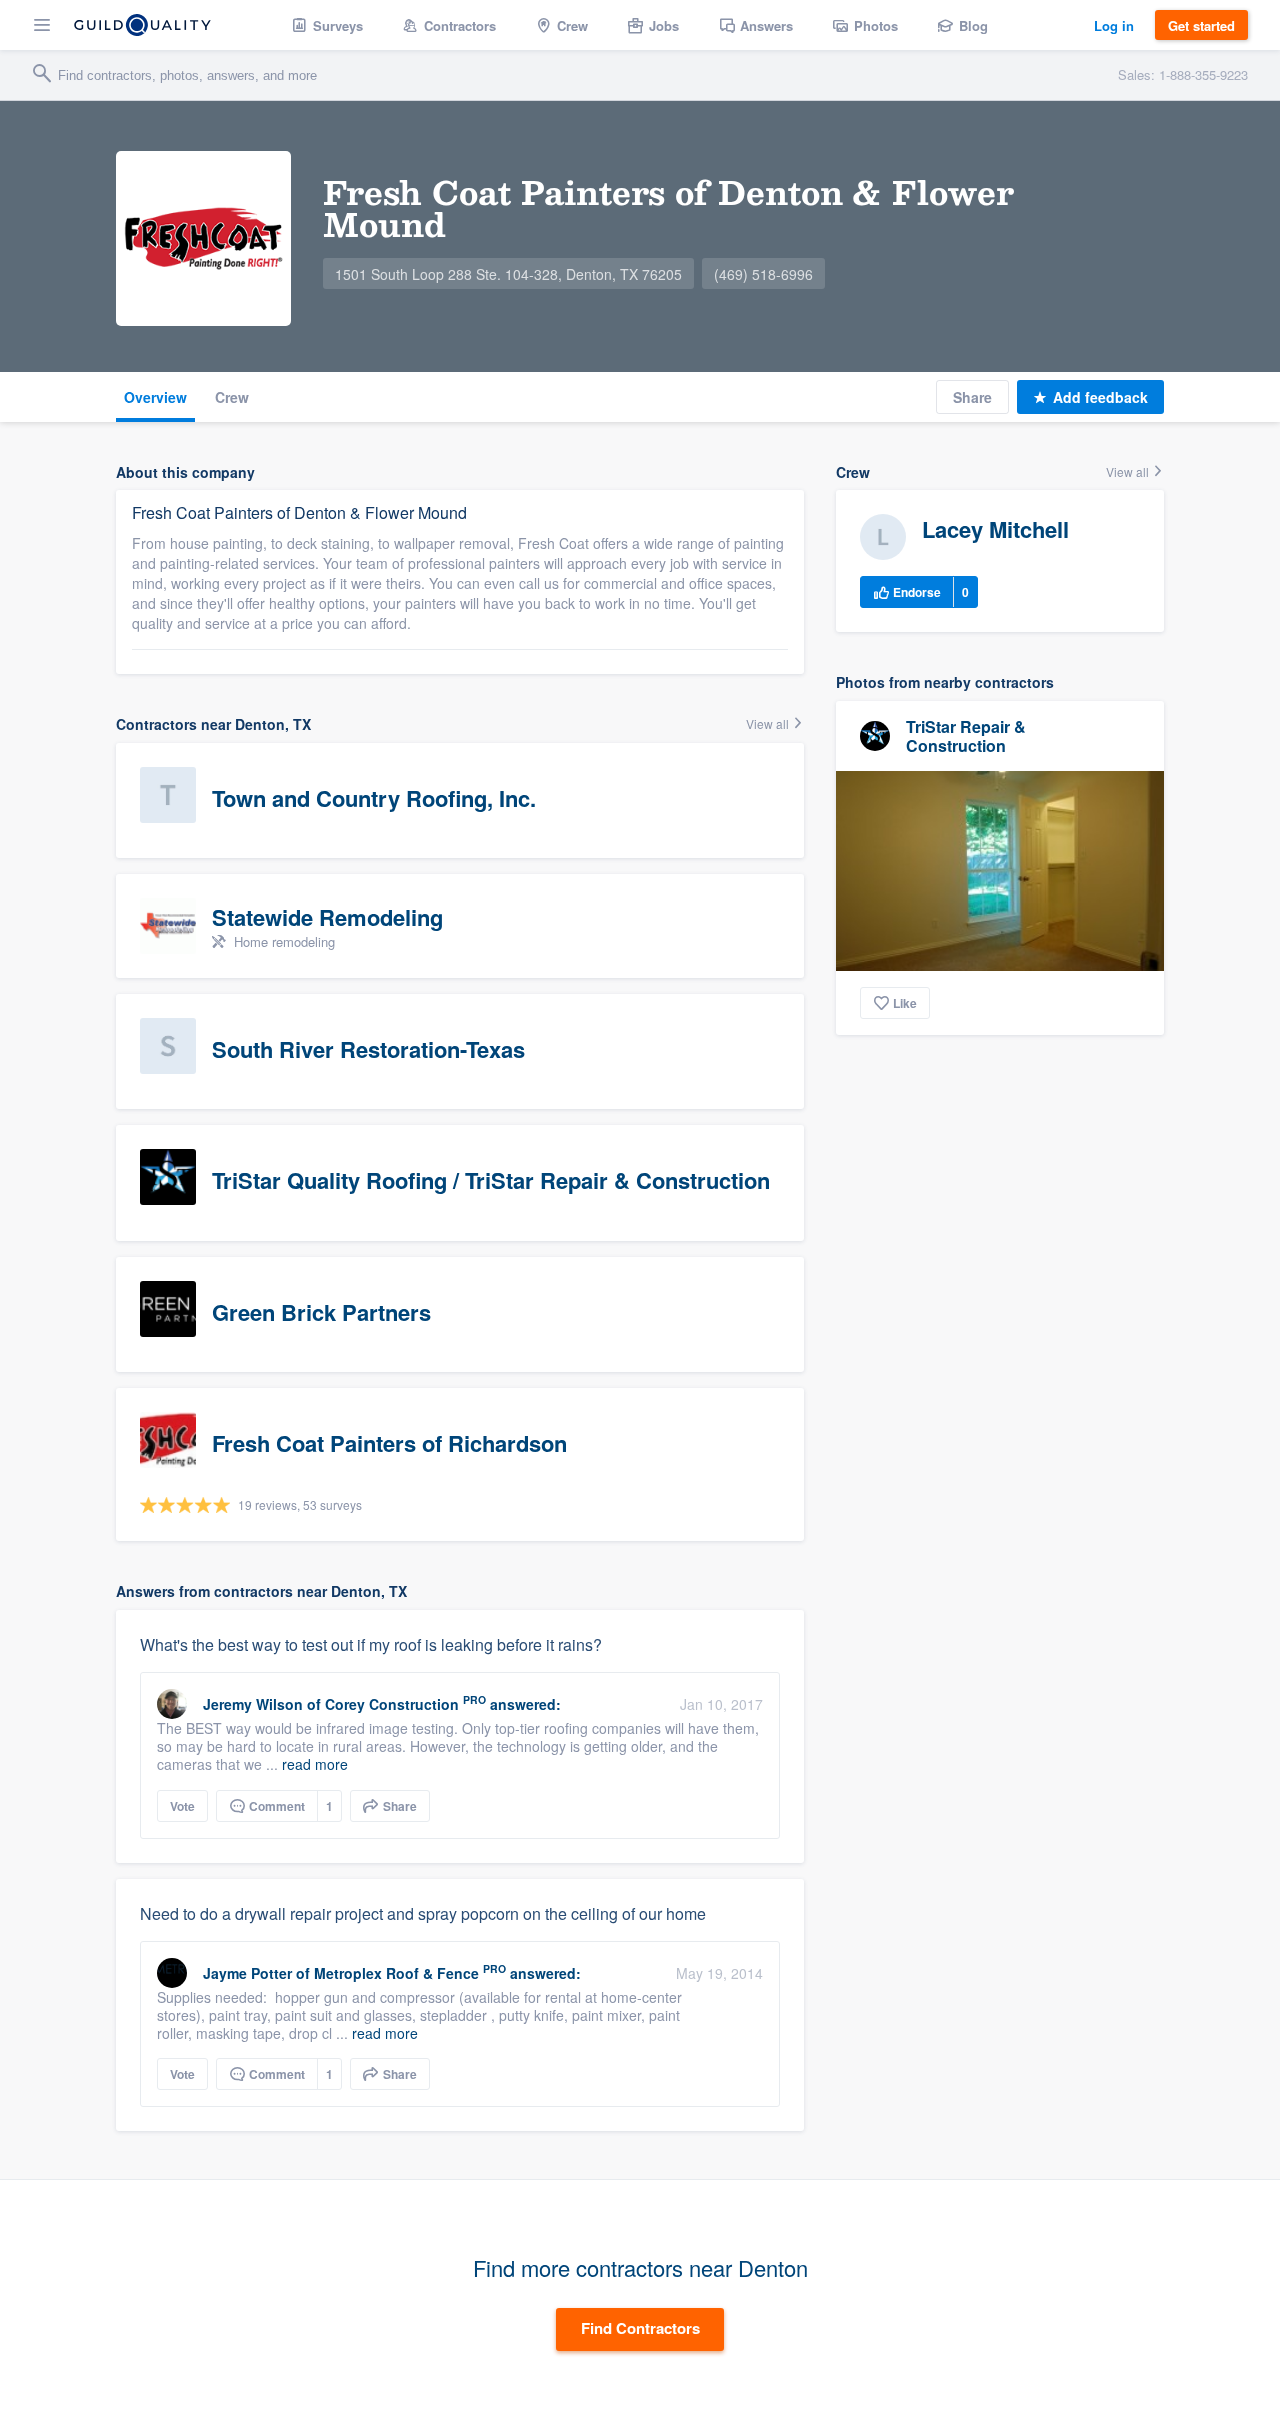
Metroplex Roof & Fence (396, 1973)
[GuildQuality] (142, 25)
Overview (155, 397)
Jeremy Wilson (253, 1704)
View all (769, 723)
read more (315, 1764)
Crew (232, 397)
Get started (1201, 25)
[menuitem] (327, 25)
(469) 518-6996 (763, 274)
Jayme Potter (247, 1973)
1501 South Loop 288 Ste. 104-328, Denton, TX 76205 (508, 274)
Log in (1114, 25)
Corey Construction (392, 1704)
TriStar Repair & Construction (966, 736)
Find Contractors (640, 2328)
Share (972, 397)
